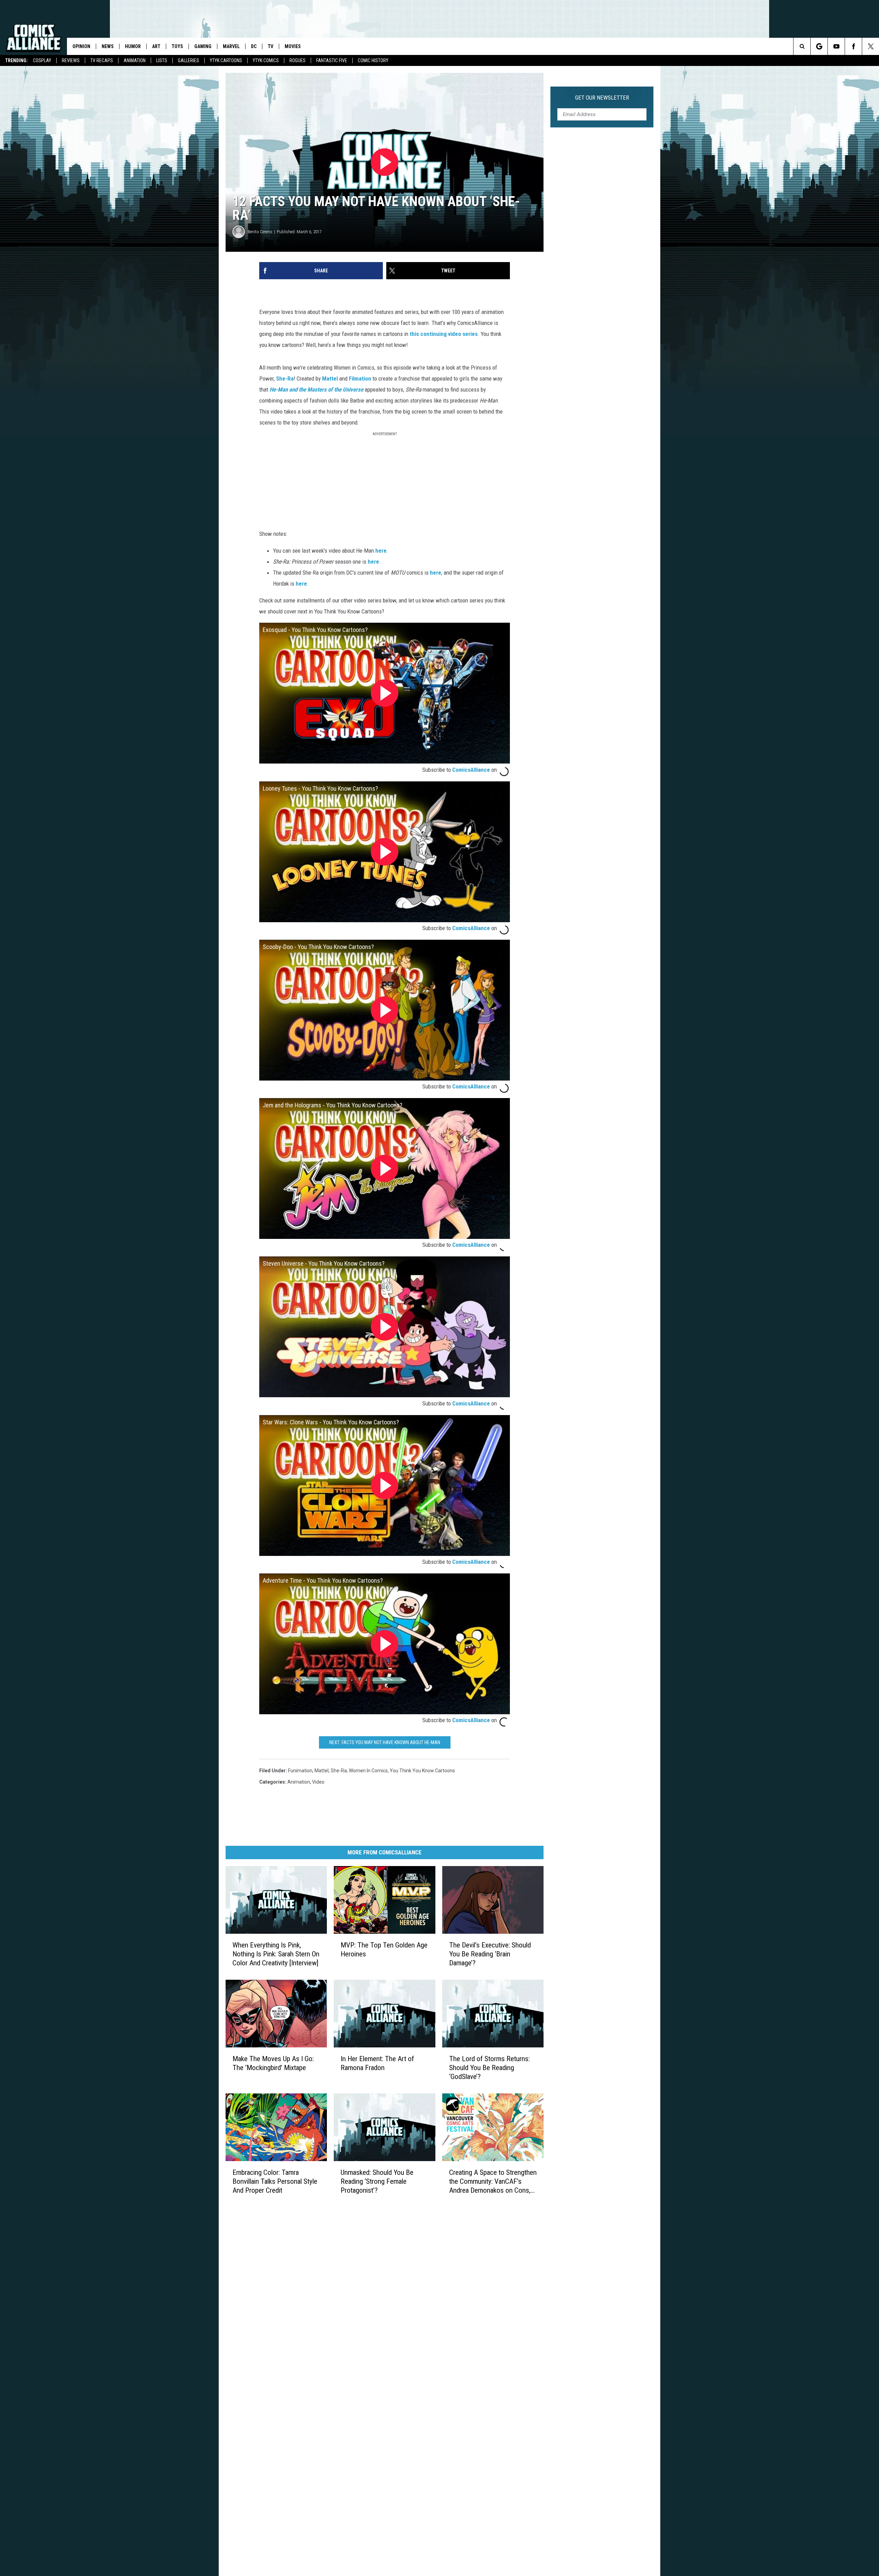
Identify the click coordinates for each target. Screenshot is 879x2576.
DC (254, 46)
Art (156, 46)
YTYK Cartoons (226, 60)
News (108, 46)
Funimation (300, 1771)
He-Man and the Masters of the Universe (316, 389)
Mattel (330, 379)
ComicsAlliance (471, 770)
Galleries (189, 60)
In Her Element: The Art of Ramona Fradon (377, 2063)
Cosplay (42, 60)
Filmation (360, 379)
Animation (135, 60)
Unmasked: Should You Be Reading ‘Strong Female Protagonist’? (377, 2181)
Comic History (373, 60)
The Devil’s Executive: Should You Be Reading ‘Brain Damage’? (490, 1954)
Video (318, 1782)
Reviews (71, 60)
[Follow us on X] (871, 46)
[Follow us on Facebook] (853, 46)
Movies (293, 46)
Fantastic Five (332, 60)
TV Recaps (102, 60)
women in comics (368, 1771)
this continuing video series (444, 334)
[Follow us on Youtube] (836, 46)
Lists (162, 60)
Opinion (81, 46)
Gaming (203, 46)
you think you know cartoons (422, 1771)
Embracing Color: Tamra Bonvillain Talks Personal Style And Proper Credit (275, 2181)
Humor (133, 46)
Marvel (231, 46)
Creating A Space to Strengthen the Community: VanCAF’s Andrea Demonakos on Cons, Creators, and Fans (493, 2182)
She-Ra (285, 379)
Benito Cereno (260, 232)
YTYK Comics (266, 60)
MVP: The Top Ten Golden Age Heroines (384, 1950)
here (381, 551)
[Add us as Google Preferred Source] (819, 46)
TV (271, 46)
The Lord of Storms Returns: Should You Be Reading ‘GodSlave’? (489, 2068)
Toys (177, 46)
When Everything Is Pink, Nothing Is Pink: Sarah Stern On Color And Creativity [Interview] (276, 1954)
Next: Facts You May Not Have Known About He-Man (385, 1742)
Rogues (298, 60)
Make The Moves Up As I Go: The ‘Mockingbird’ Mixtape (273, 2063)
